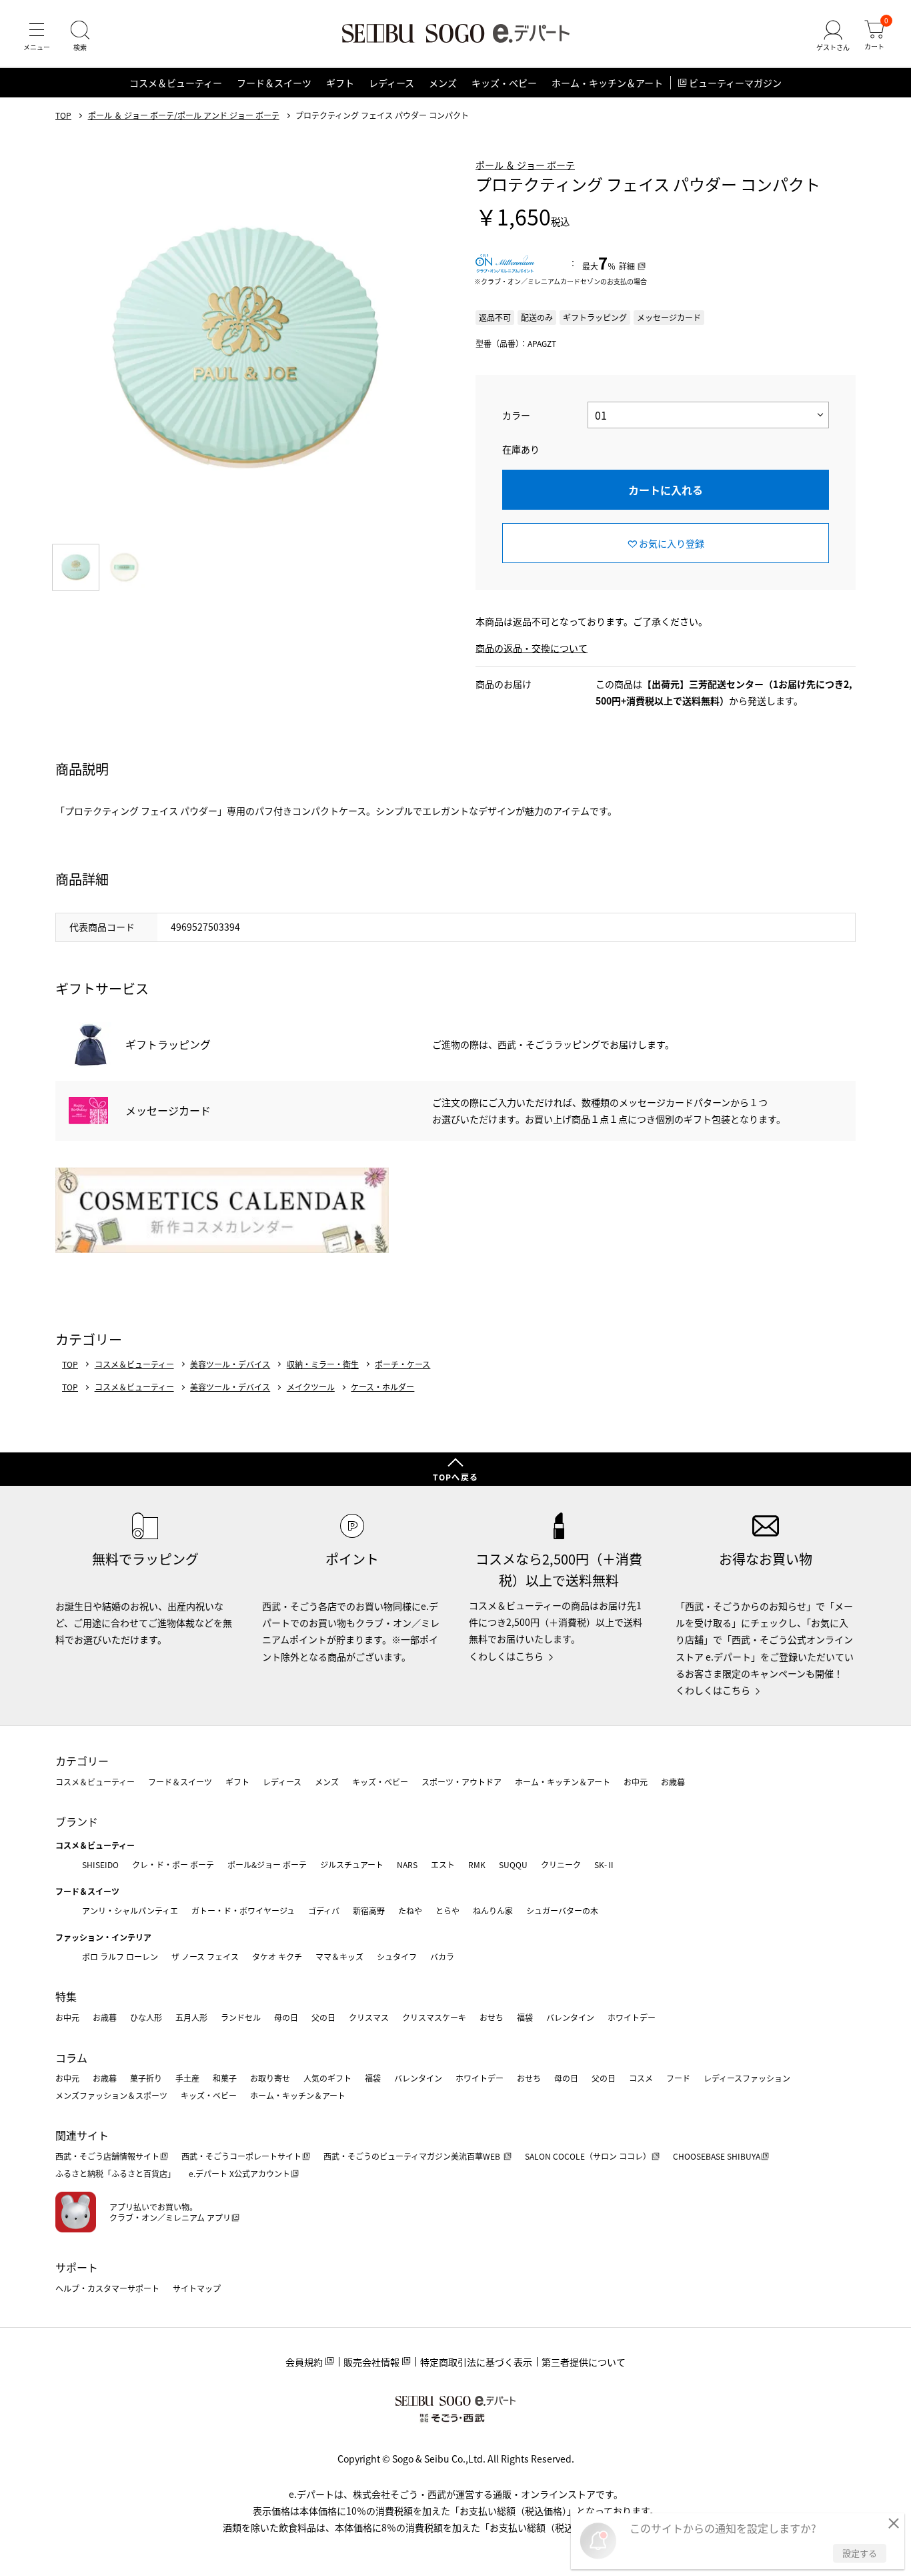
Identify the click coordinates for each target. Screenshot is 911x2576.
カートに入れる (666, 490)
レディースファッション (747, 2078)
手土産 (187, 2078)
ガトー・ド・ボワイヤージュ (243, 1910)
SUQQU (513, 1864)
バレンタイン (570, 2017)
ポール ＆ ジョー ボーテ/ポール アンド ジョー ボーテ (184, 115)
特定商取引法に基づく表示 (476, 2362)
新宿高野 (369, 1910)
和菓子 (225, 2078)
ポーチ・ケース (402, 1364)
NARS (407, 1864)
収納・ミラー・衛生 (323, 1364)
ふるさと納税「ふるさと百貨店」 (115, 2173)
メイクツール (311, 1387)
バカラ (442, 1957)
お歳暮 (673, 1782)
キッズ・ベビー (504, 83)
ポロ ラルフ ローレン (120, 1957)
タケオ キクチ (277, 1957)
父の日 (323, 2017)
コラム (71, 2058)
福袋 (525, 2017)
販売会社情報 (371, 2362)
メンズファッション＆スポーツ (111, 2095)
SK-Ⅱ (605, 1864)
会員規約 (304, 2362)
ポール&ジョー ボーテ (267, 1864)
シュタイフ (397, 1957)
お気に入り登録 (672, 543)
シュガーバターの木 (562, 1910)
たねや (410, 1910)
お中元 (636, 1782)
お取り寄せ (270, 2078)
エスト (443, 1864)
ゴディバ (324, 1910)
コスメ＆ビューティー (176, 83)
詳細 (627, 266)
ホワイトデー (632, 2017)
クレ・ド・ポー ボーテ (173, 1864)
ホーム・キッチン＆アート (607, 83)
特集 (66, 1996)
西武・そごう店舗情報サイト (107, 2156)
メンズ (443, 83)
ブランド (77, 1821)
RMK (477, 1864)
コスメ (641, 2078)
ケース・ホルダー (382, 1387)
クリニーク (561, 1864)
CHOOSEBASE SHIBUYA (717, 2156)
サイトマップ (197, 2288)
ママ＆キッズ (339, 1957)
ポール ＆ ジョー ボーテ (525, 165)
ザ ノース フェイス (205, 1957)
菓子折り (146, 2078)
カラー (516, 415)
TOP (63, 115)
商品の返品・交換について (532, 648)
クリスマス (369, 2017)
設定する (860, 2553)
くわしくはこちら (506, 1656)
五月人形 (191, 2017)
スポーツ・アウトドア (462, 1782)
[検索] (80, 36)
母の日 (286, 2017)
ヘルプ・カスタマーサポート (107, 2288)
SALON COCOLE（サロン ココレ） (588, 2156)
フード (678, 2078)
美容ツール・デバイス (230, 1364)
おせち (492, 2017)
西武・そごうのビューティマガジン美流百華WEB (413, 2156)
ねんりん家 (493, 1910)
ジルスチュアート (352, 1864)
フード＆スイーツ (274, 83)
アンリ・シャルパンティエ (130, 1910)
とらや (447, 1910)
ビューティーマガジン (735, 83)
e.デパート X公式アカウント (239, 2173)
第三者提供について (584, 2362)
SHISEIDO (100, 1864)
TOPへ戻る (455, 1477)
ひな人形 (146, 2017)
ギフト (340, 83)
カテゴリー (82, 1761)
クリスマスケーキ (434, 2017)
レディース (391, 83)
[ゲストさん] (833, 36)
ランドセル (241, 2017)
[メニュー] (37, 36)
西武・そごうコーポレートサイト (241, 2156)
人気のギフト (327, 2078)
